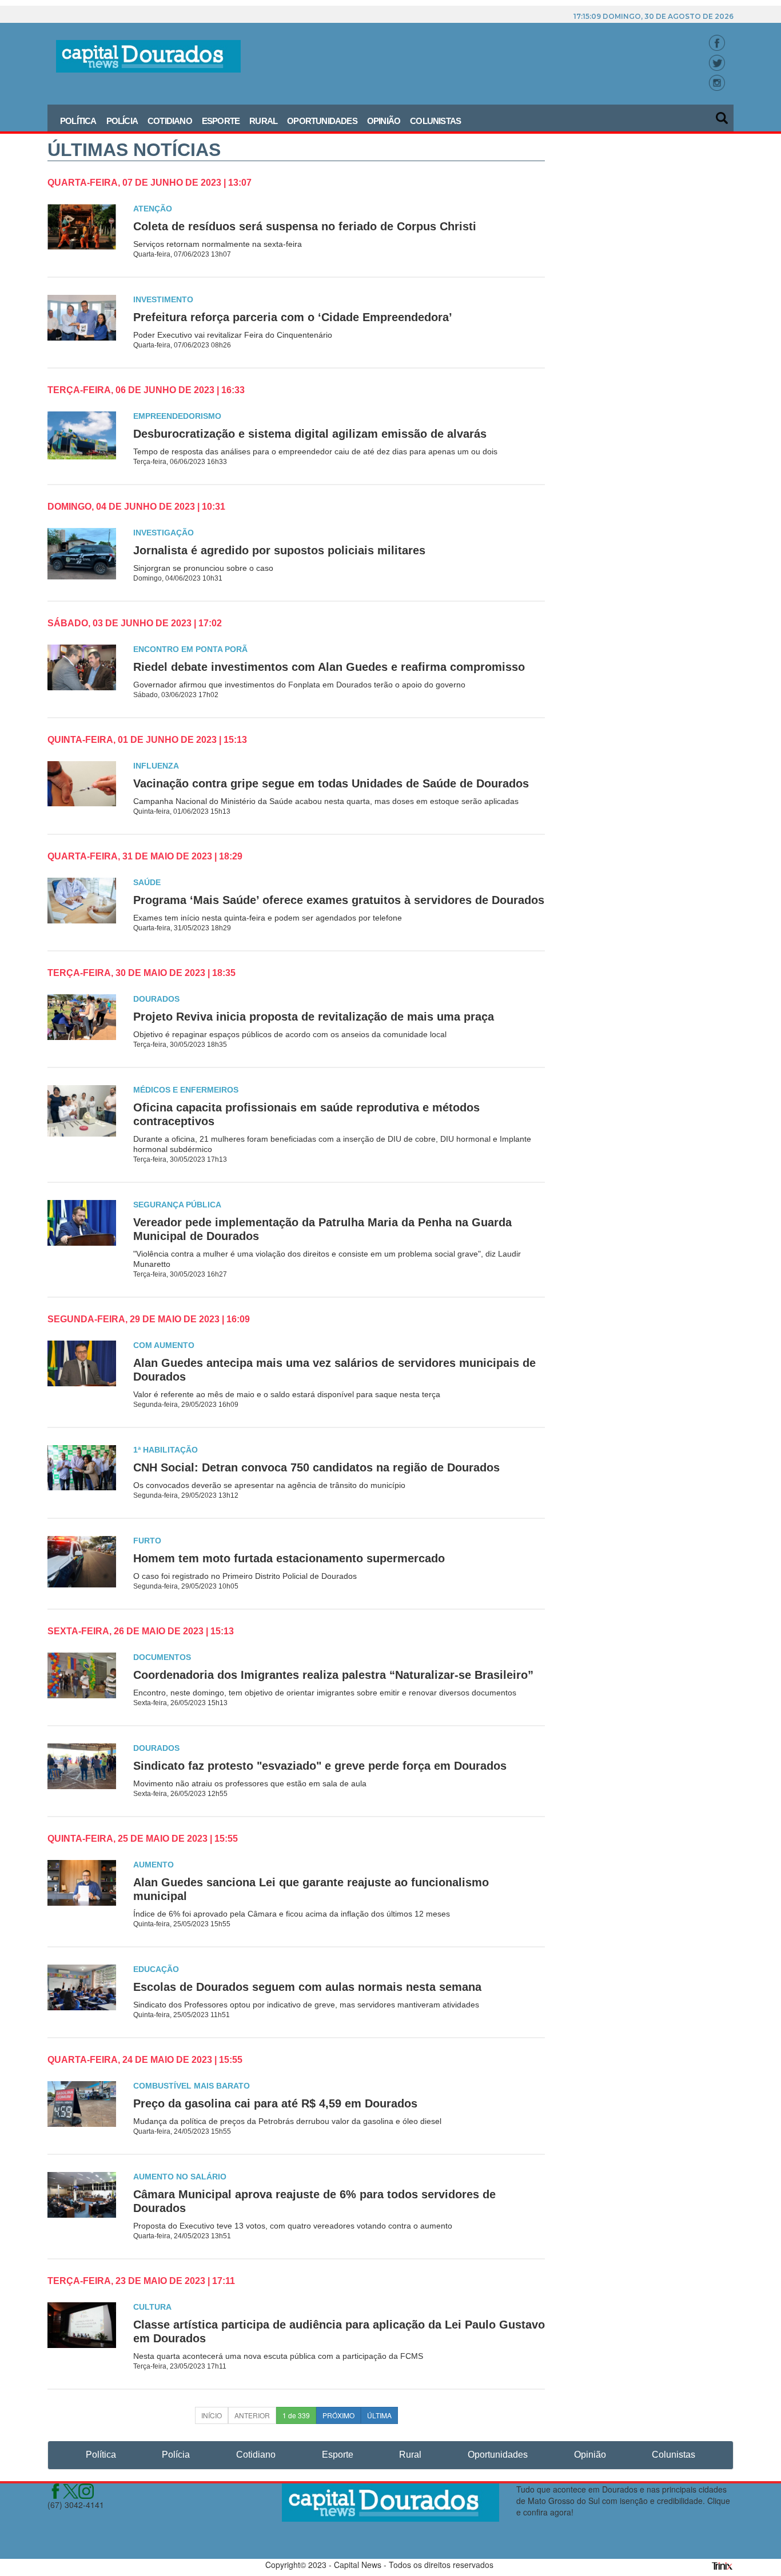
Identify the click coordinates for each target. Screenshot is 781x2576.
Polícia (122, 121)
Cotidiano (170, 121)
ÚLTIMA (379, 2415)
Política (78, 121)
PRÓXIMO (338, 2415)
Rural (263, 121)
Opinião (384, 121)
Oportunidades (322, 121)
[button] (723, 114)
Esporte (221, 121)
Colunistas (435, 121)
